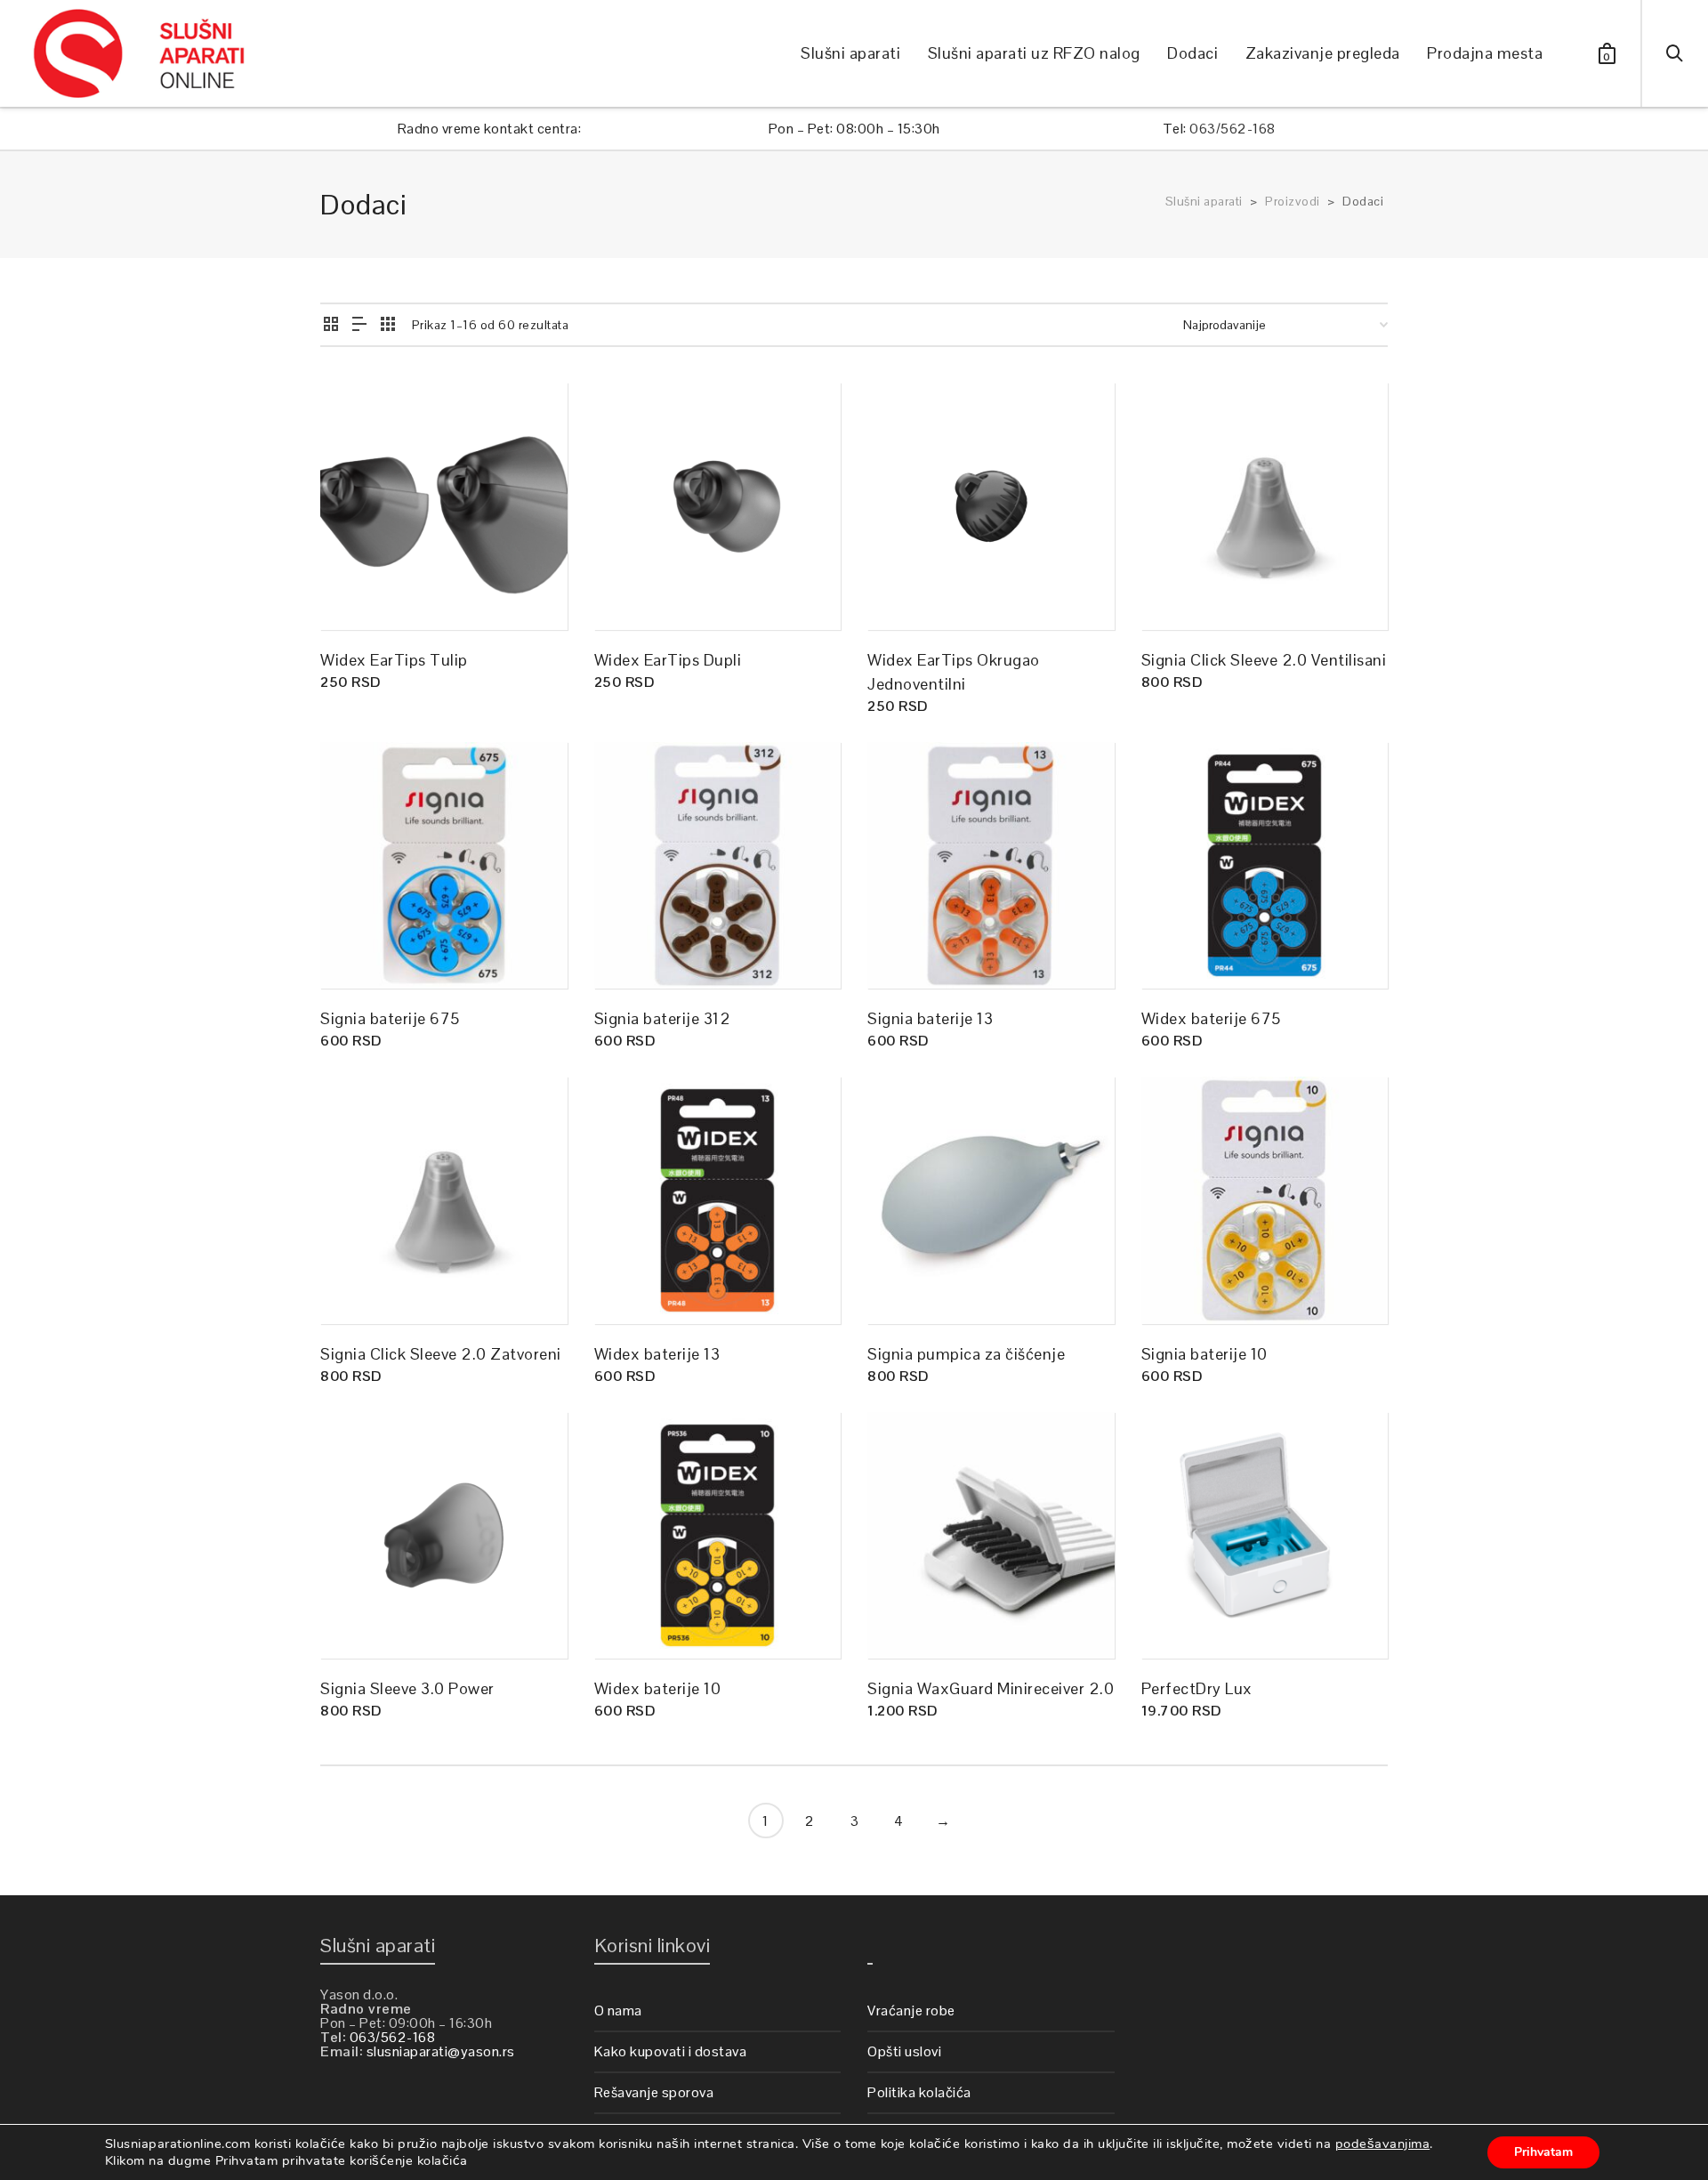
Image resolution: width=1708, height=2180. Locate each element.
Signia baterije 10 (1204, 1354)
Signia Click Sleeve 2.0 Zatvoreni (441, 1354)
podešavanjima (1383, 2144)
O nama (618, 2010)
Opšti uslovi (904, 2051)
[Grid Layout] (388, 325)
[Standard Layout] (331, 325)
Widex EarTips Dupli (668, 660)
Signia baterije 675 (390, 1018)
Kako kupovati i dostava (671, 2051)
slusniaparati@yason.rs (441, 2051)
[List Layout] (360, 325)
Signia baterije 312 (663, 1018)
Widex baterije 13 (657, 1354)
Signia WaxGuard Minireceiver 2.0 (991, 1688)
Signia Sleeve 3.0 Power (407, 1688)
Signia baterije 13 (930, 1018)
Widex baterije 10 (658, 1688)
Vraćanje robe (911, 2010)
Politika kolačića (919, 2092)
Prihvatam (1543, 2152)
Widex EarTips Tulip (394, 660)
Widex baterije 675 (1211, 1018)
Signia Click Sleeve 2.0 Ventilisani (1264, 660)
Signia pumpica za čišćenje (966, 1354)
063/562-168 (1233, 129)
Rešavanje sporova (654, 2092)
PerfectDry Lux (1197, 1688)
